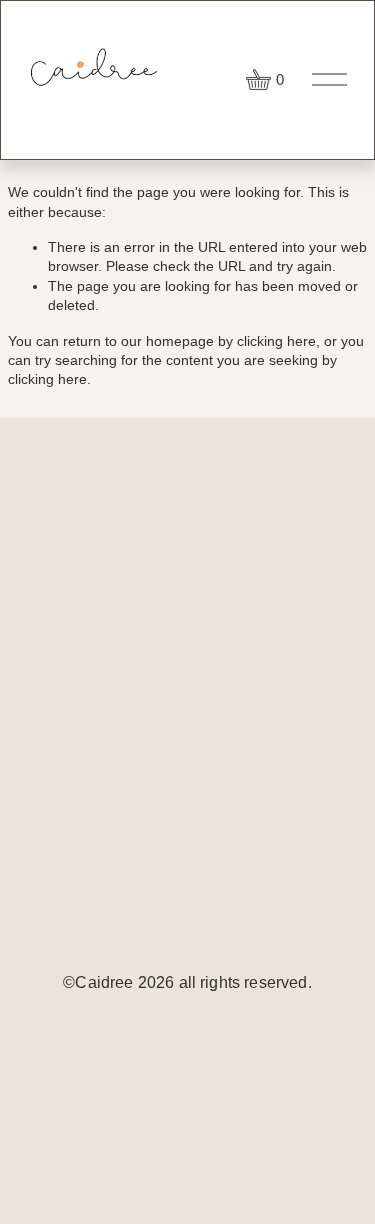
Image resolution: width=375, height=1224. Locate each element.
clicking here (276, 341)
